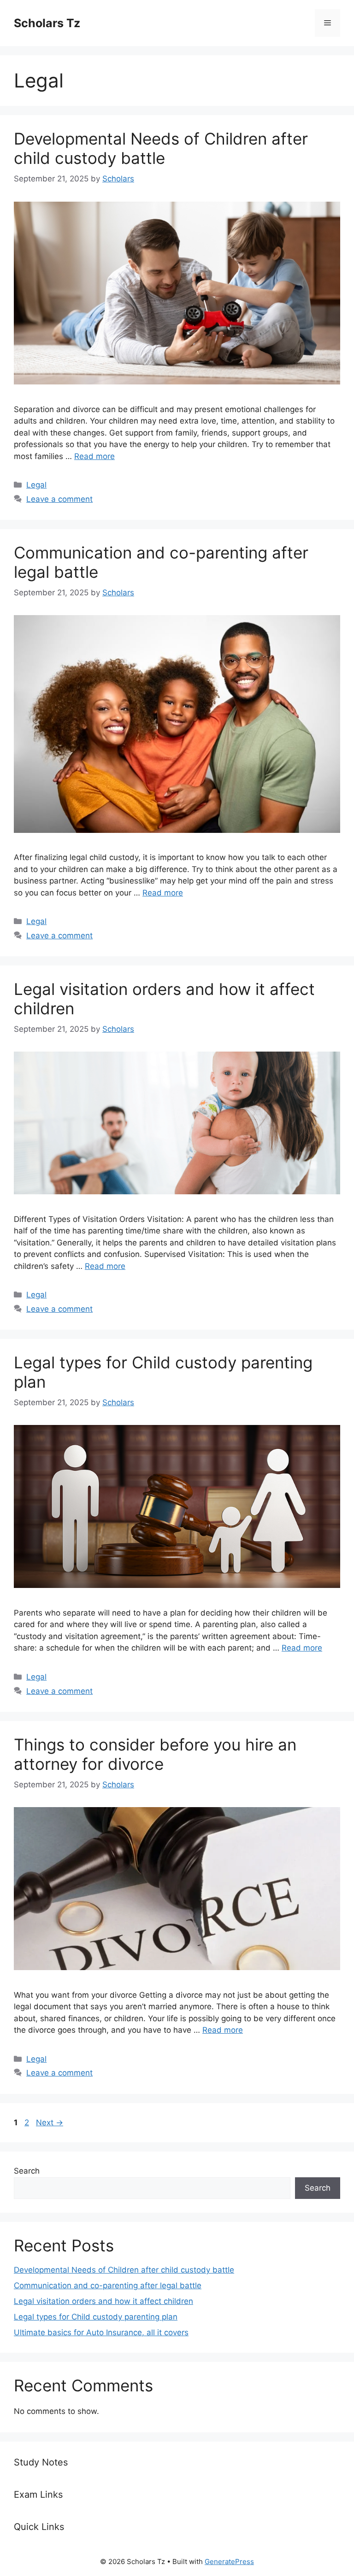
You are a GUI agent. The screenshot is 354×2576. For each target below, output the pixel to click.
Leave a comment (59, 499)
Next (50, 2122)
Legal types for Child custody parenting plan (96, 2317)
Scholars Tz (47, 23)
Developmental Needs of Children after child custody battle (161, 148)
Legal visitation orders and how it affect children (103, 2301)
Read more (94, 456)
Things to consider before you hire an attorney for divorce (155, 1754)
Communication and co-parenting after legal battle (108, 2285)
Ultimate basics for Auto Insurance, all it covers (101, 2332)
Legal (36, 485)
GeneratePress (229, 2561)
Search (27, 2171)
